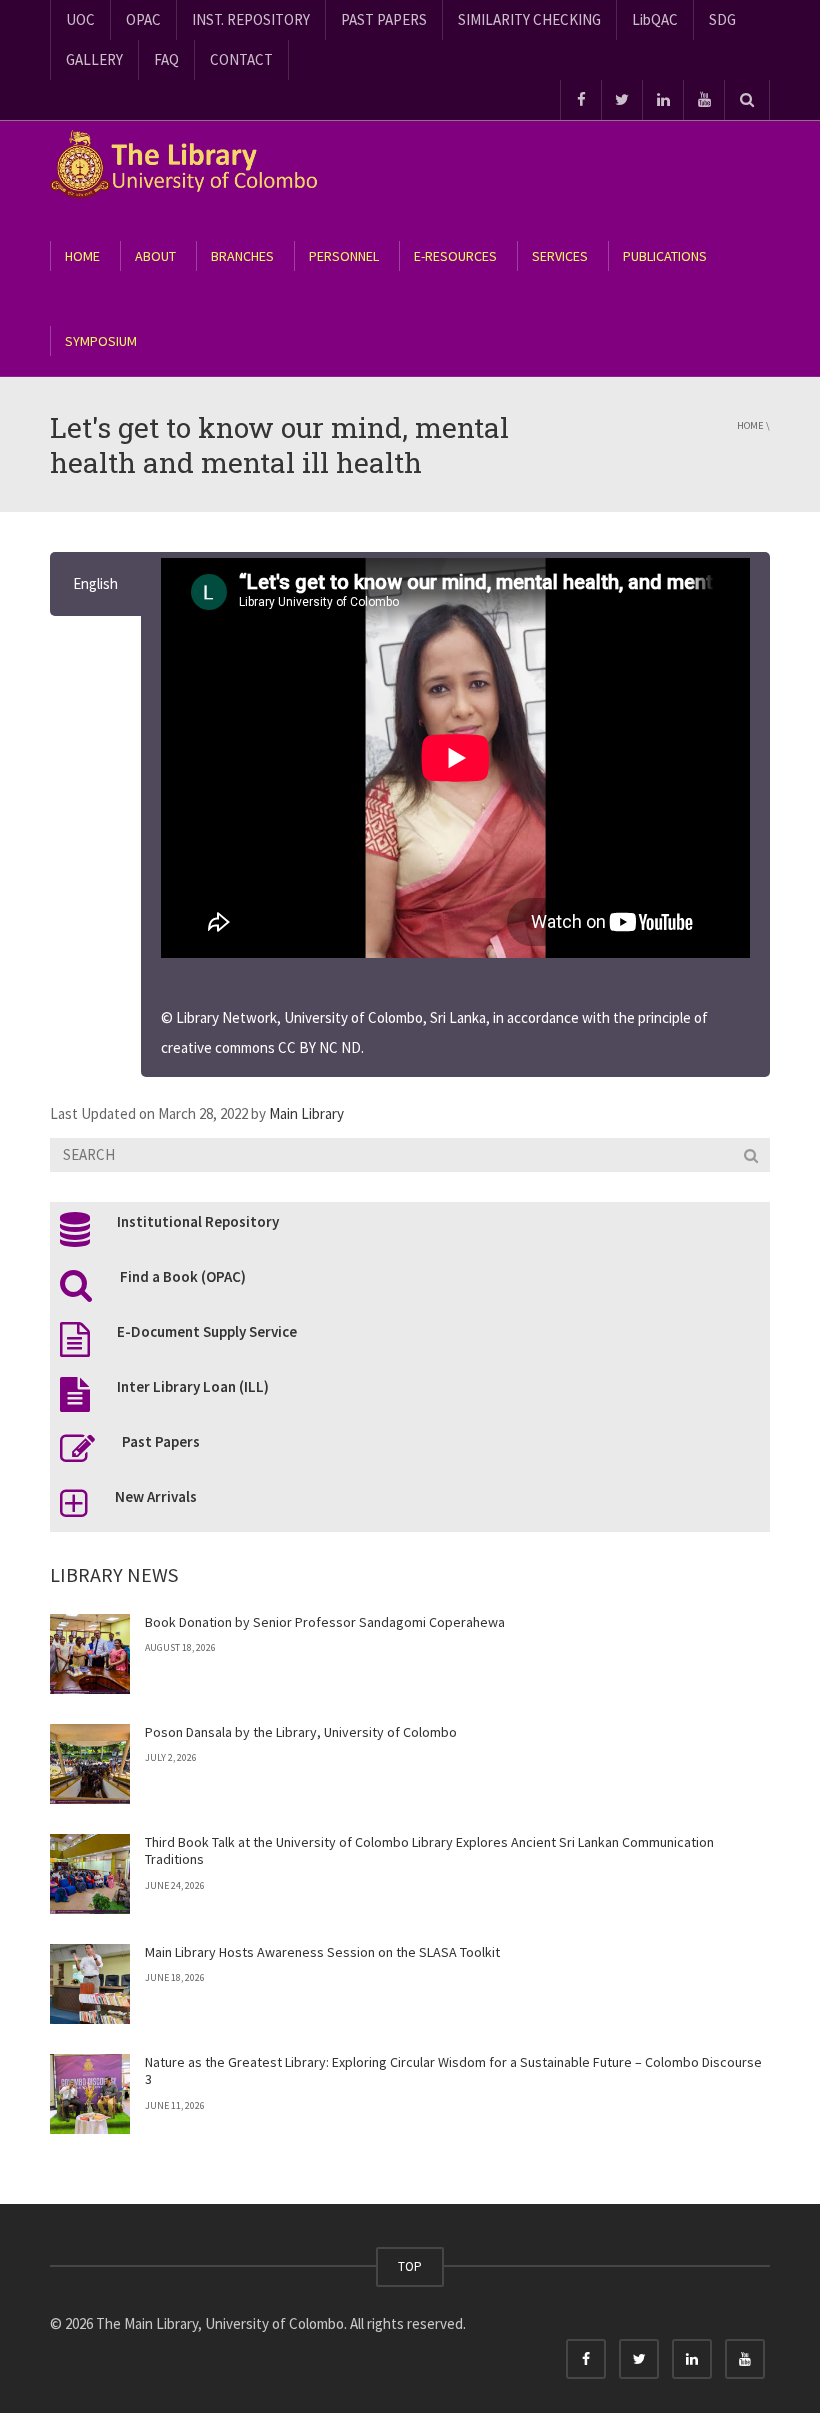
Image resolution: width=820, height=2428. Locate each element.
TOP (410, 2266)
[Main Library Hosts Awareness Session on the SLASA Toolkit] (90, 1984)
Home (750, 425)
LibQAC (655, 19)
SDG (722, 19)
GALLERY (94, 59)
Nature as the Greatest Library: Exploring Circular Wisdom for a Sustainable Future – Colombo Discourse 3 (453, 2071)
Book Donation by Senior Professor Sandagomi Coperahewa (325, 1622)
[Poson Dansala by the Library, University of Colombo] (90, 1764)
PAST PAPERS (384, 19)
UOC (80, 19)
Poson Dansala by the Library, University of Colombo (301, 1732)
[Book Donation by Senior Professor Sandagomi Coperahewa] (90, 1654)
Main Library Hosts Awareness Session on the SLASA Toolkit (322, 1952)
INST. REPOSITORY (251, 19)
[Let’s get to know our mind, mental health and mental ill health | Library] (195, 163)
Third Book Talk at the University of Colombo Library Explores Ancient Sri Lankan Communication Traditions (429, 1851)
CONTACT (241, 59)
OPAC (143, 19)
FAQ (166, 59)
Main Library (306, 1113)
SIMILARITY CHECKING (529, 19)
